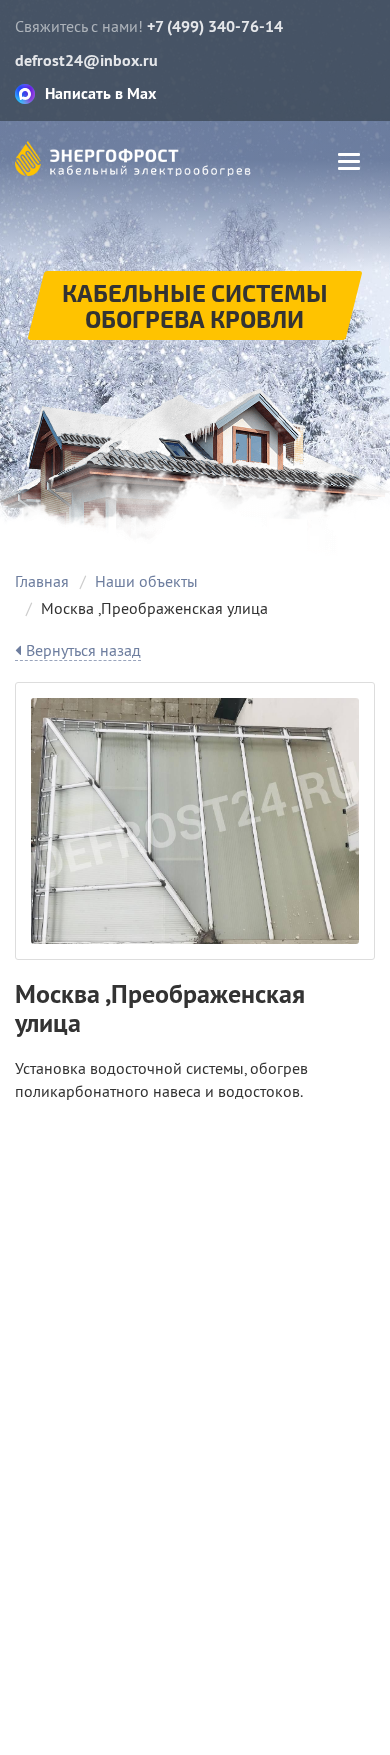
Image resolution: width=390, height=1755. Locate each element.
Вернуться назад (83, 650)
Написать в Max (100, 93)
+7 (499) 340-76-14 (215, 26)
